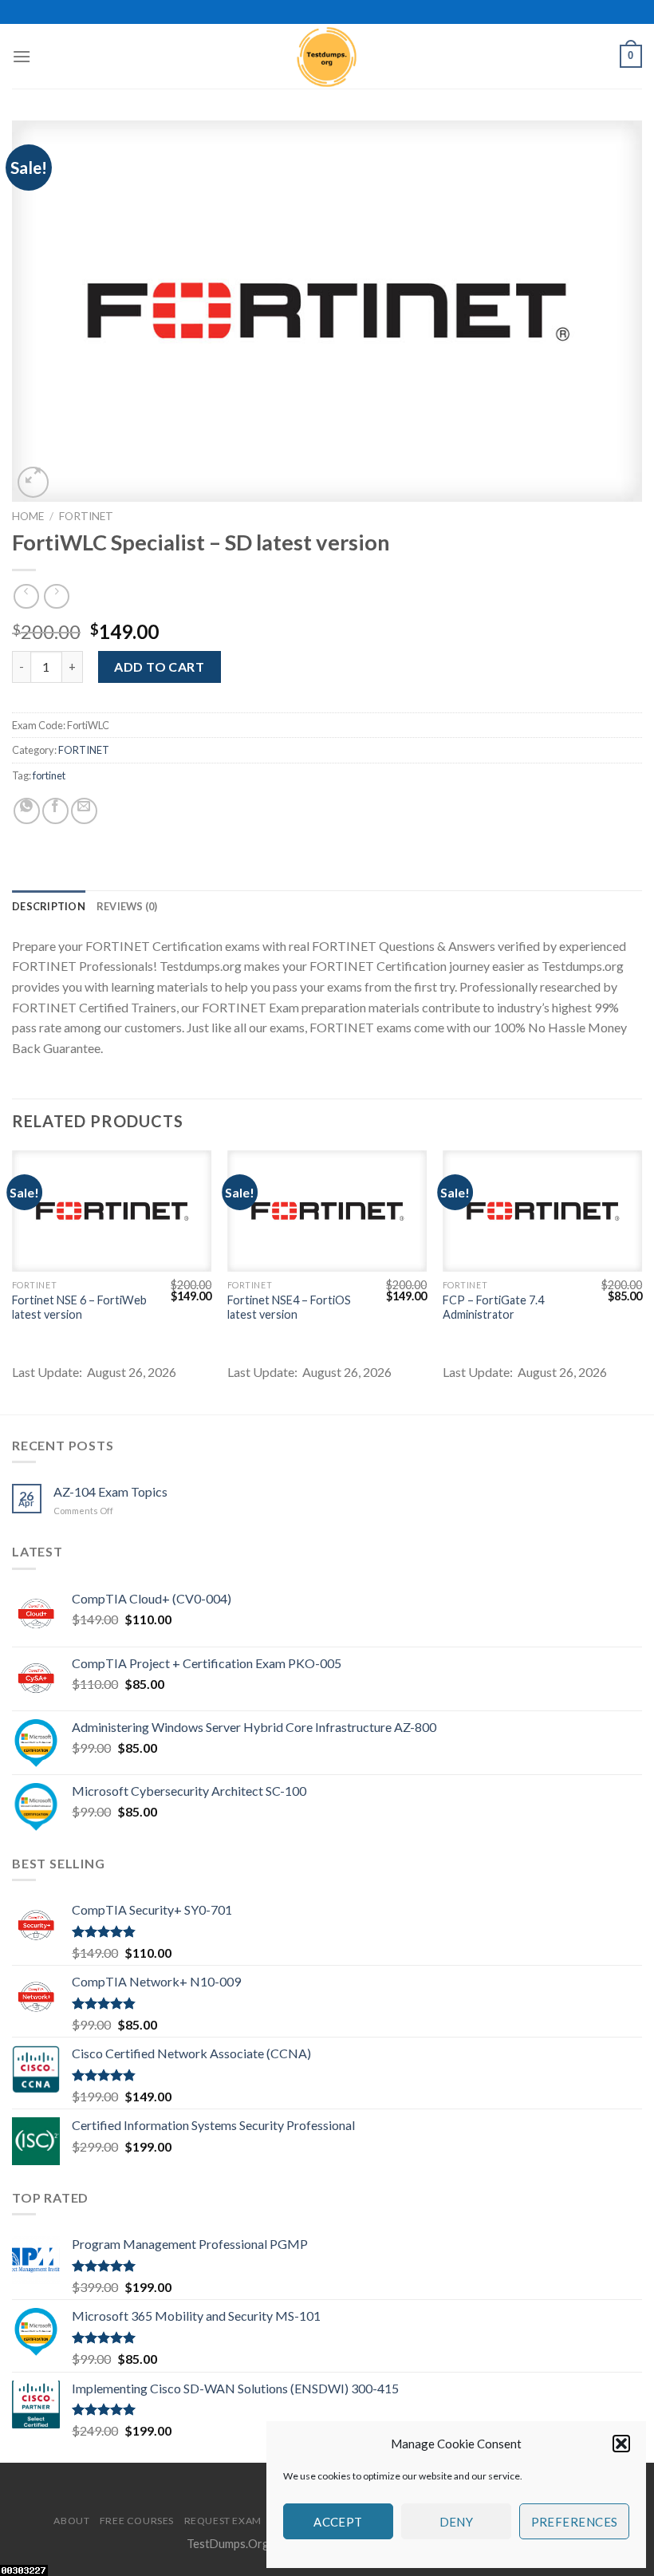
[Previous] (13, 1281)
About (71, 2521)
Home (28, 516)
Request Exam (223, 2521)
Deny (457, 2522)
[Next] (641, 1281)
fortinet (49, 775)
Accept (338, 2522)
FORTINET (86, 516)
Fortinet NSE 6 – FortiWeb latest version (79, 1308)
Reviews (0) (127, 906)
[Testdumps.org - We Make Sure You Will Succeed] (327, 56)
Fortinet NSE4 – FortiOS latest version (289, 1308)
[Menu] (22, 56)
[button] (621, 2444)
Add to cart (159, 667)
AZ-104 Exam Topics (110, 1491)
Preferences (575, 2522)
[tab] (49, 906)
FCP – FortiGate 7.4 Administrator (493, 1308)
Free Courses (137, 2521)
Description (49, 906)
